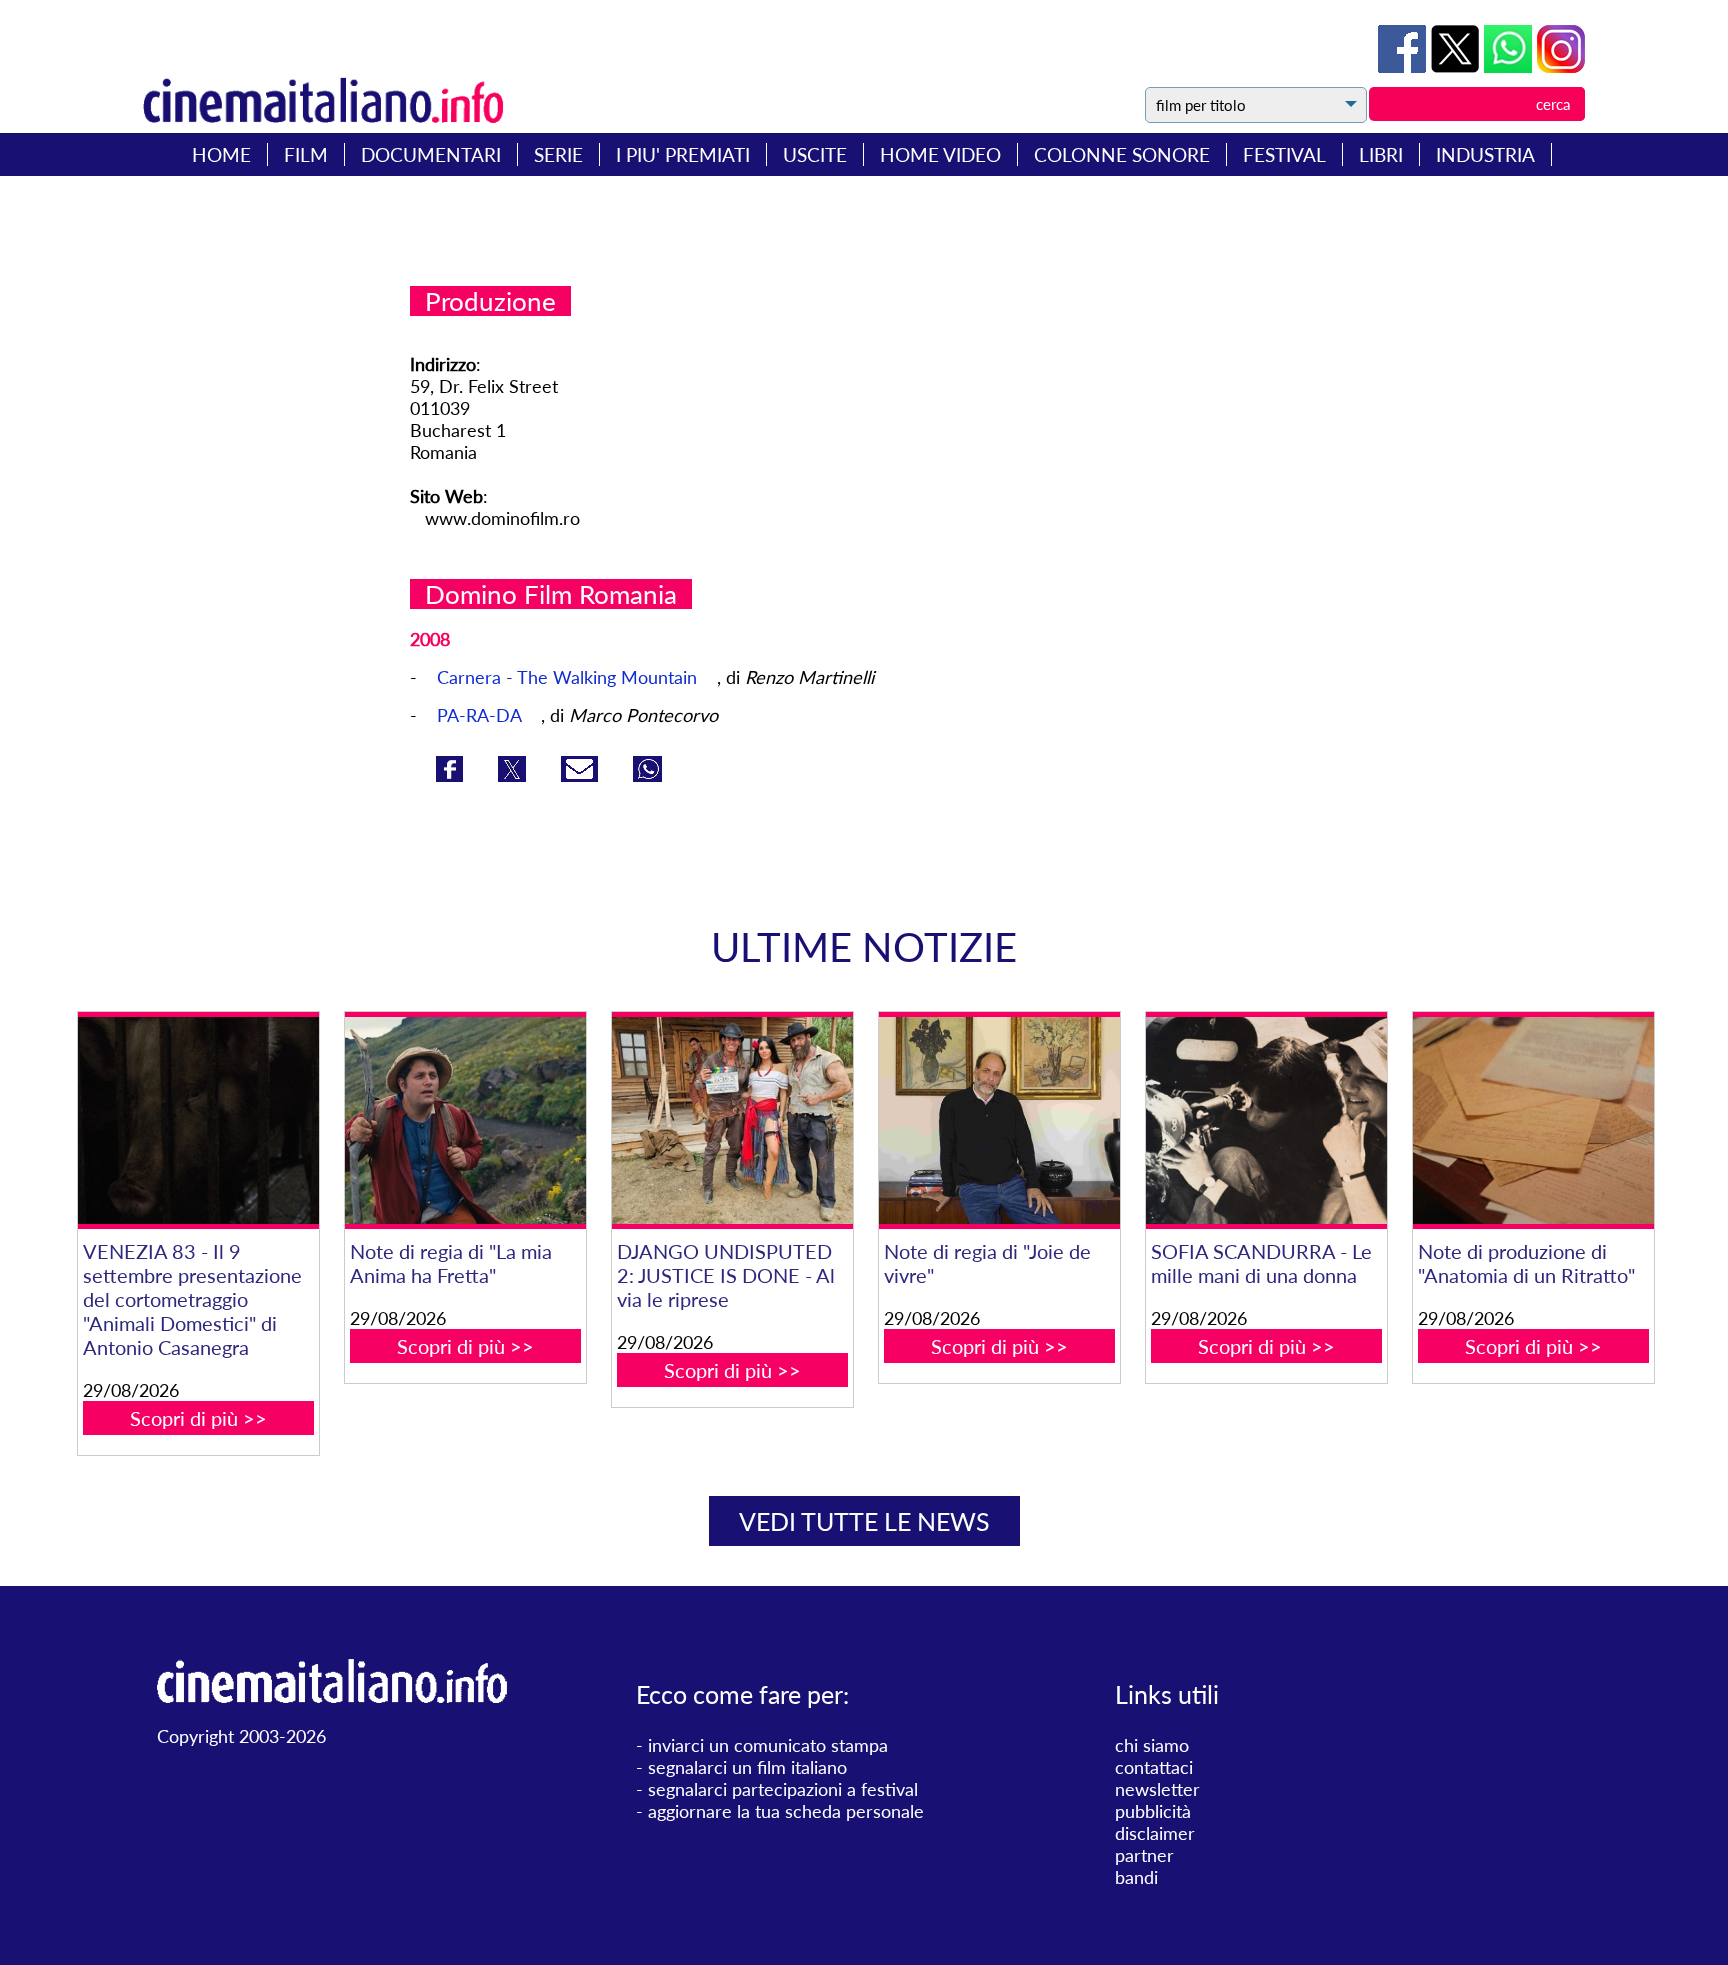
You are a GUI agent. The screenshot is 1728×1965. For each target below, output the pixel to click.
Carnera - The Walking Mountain (569, 677)
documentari (431, 154)
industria (1485, 154)
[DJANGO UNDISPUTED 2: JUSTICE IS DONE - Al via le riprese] (732, 1120)
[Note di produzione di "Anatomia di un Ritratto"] (1533, 1120)
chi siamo (1152, 1745)
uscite (815, 154)
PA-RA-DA (481, 715)
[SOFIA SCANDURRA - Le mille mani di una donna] (1266, 1120)
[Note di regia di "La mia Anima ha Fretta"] (465, 1120)
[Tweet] (1457, 66)
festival (1284, 154)
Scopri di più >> (198, 1418)
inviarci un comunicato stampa (768, 1745)
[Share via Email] (582, 775)
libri (1381, 154)
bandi (1136, 1877)
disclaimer (1155, 1833)
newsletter (1157, 1789)
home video (940, 154)
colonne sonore (1122, 154)
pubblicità (1153, 1811)
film (306, 154)
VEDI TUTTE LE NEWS (864, 1521)
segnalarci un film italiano (747, 1767)
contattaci (1154, 1767)
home (221, 154)
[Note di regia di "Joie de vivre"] (999, 1120)
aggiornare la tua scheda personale (786, 1811)
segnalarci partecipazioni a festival (783, 1789)
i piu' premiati (683, 154)
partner (1144, 1855)
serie (558, 154)
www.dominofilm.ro (502, 518)
